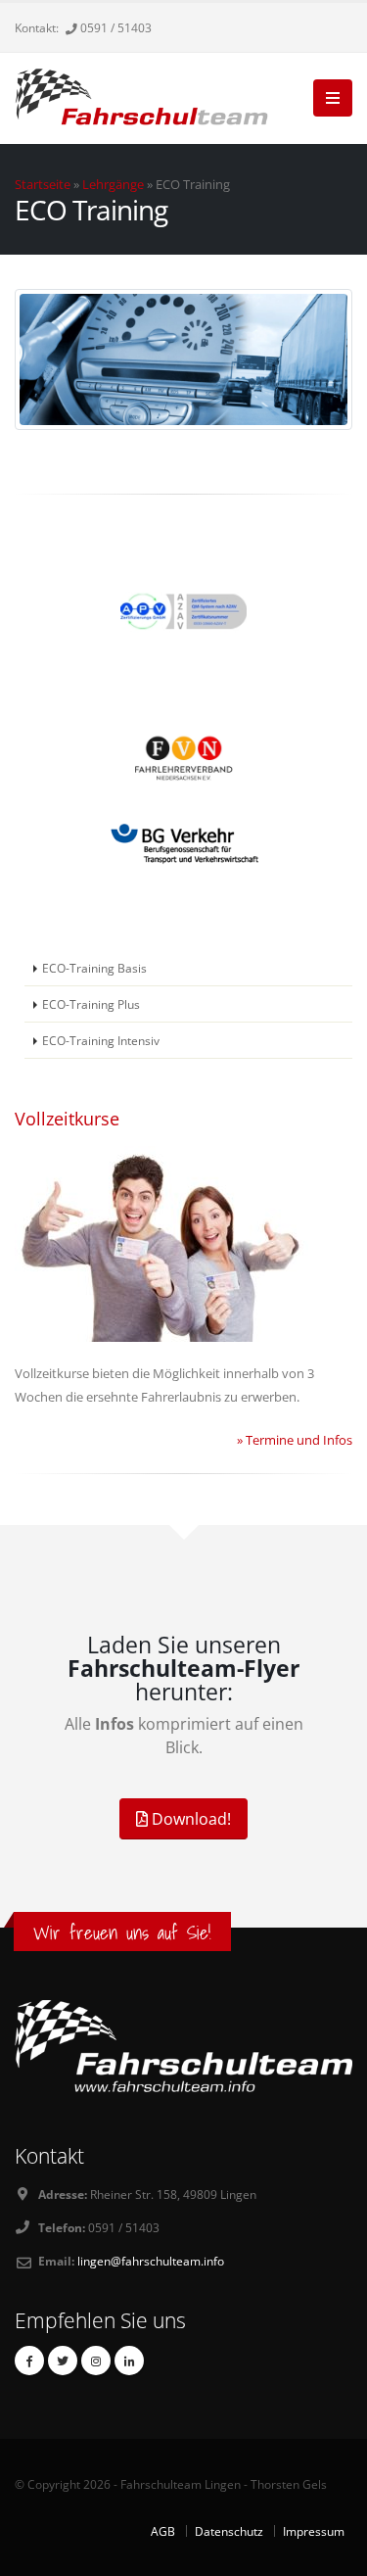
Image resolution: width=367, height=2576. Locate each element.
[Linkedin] (129, 2361)
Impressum (314, 2531)
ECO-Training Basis (94, 968)
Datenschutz (229, 2531)
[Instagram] (96, 2361)
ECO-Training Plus (91, 1004)
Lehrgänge (113, 184)
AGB (163, 2531)
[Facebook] (29, 2361)
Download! (189, 1819)
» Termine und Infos (295, 1440)
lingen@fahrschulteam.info (151, 2261)
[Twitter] (63, 2361)
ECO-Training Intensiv (101, 1040)
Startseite (43, 184)
